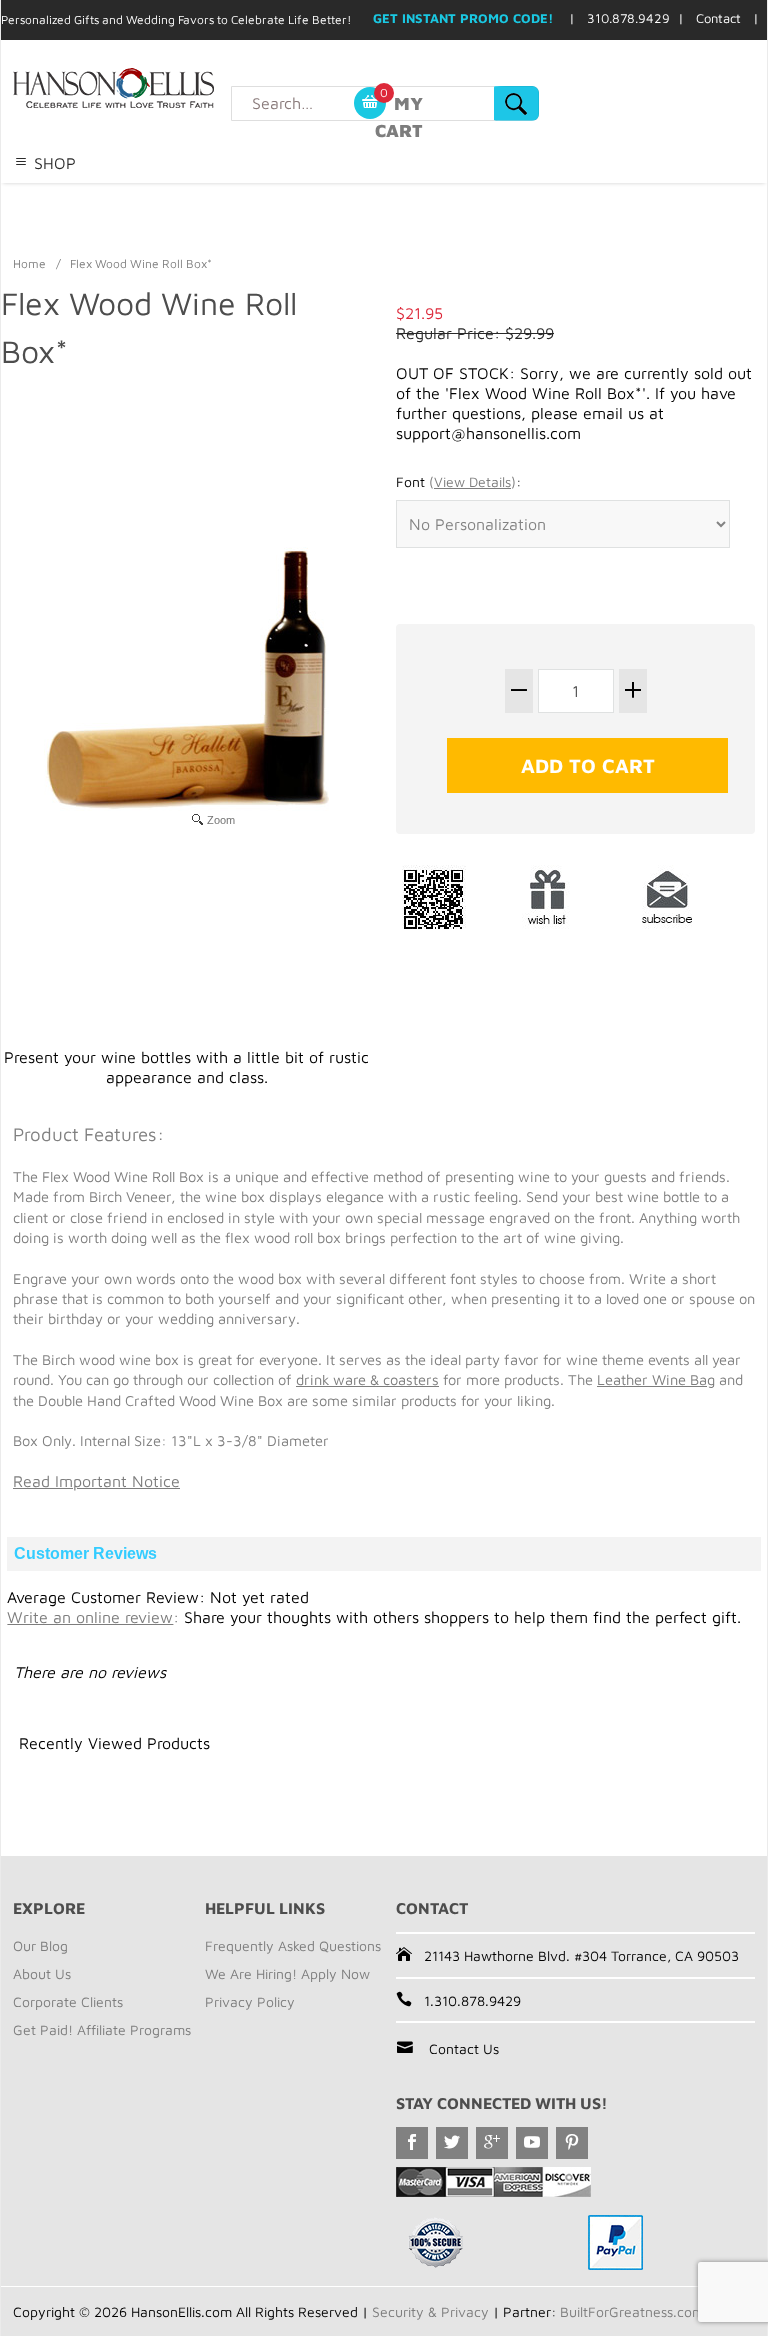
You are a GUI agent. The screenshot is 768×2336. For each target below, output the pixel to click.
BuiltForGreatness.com (632, 2311)
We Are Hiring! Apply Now (287, 1973)
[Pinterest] (572, 2143)
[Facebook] (412, 2143)
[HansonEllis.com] (154, 88)
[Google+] (492, 2143)
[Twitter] (452, 2143)
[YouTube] (532, 2143)
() (472, 481)
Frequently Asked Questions (293, 1945)
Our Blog (40, 1945)
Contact (718, 18)
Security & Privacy (430, 2311)
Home (29, 263)
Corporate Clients (68, 2001)
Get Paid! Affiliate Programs (102, 2029)
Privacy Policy (250, 2001)
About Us (42, 1973)
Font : (458, 481)
